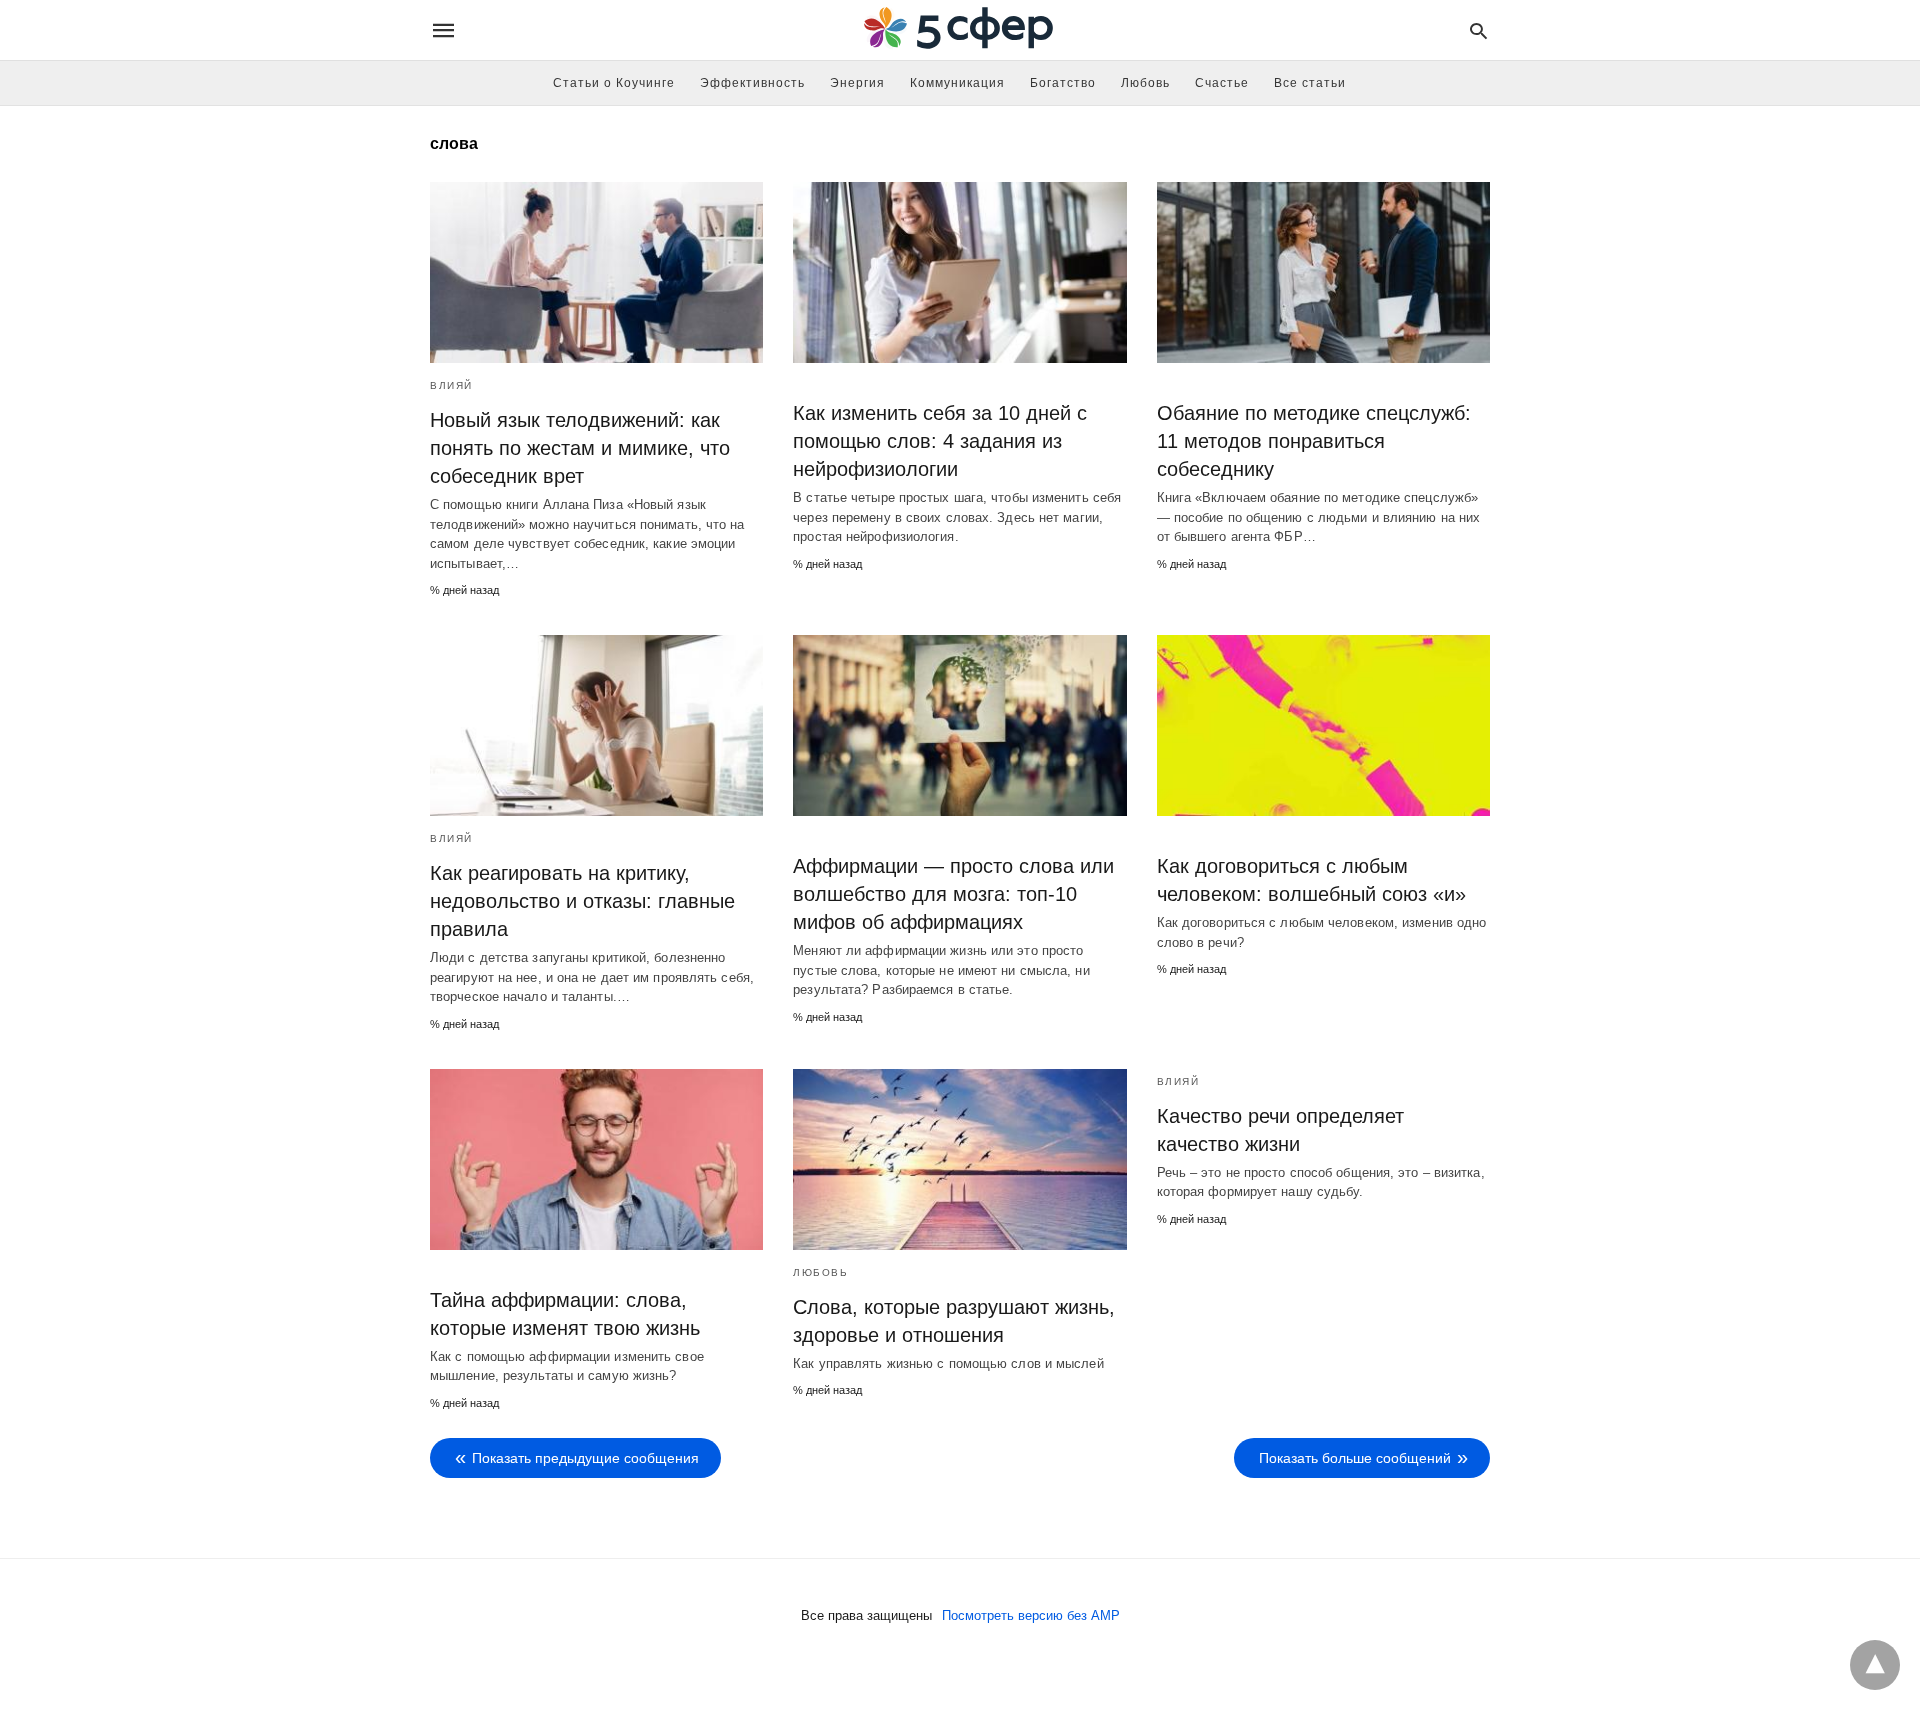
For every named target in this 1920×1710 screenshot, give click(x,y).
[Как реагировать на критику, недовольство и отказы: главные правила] (596, 725)
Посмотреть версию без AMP (1031, 1615)
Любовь (1145, 83)
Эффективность (752, 83)
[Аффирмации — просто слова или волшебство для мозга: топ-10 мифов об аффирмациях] (959, 725)
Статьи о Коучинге (614, 83)
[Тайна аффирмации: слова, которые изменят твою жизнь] (596, 1159)
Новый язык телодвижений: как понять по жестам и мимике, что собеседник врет (580, 448)
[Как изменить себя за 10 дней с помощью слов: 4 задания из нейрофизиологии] (959, 272)
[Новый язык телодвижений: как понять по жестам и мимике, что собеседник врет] (596, 272)
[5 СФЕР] (959, 30)
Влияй (451, 385)
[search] (1478, 30)
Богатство (1063, 83)
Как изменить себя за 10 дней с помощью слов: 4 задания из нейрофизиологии (940, 441)
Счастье (1222, 83)
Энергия (857, 83)
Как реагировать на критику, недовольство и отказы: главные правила (582, 901)
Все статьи (1310, 83)
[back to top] (1875, 1665)
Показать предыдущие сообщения (585, 1458)
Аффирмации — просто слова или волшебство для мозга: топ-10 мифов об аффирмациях (953, 894)
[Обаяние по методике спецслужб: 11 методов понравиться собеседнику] (1323, 272)
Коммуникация (957, 83)
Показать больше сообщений (1355, 1458)
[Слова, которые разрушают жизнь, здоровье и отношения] (959, 1159)
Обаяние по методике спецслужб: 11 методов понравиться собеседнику (1314, 441)
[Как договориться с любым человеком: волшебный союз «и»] (1323, 725)
